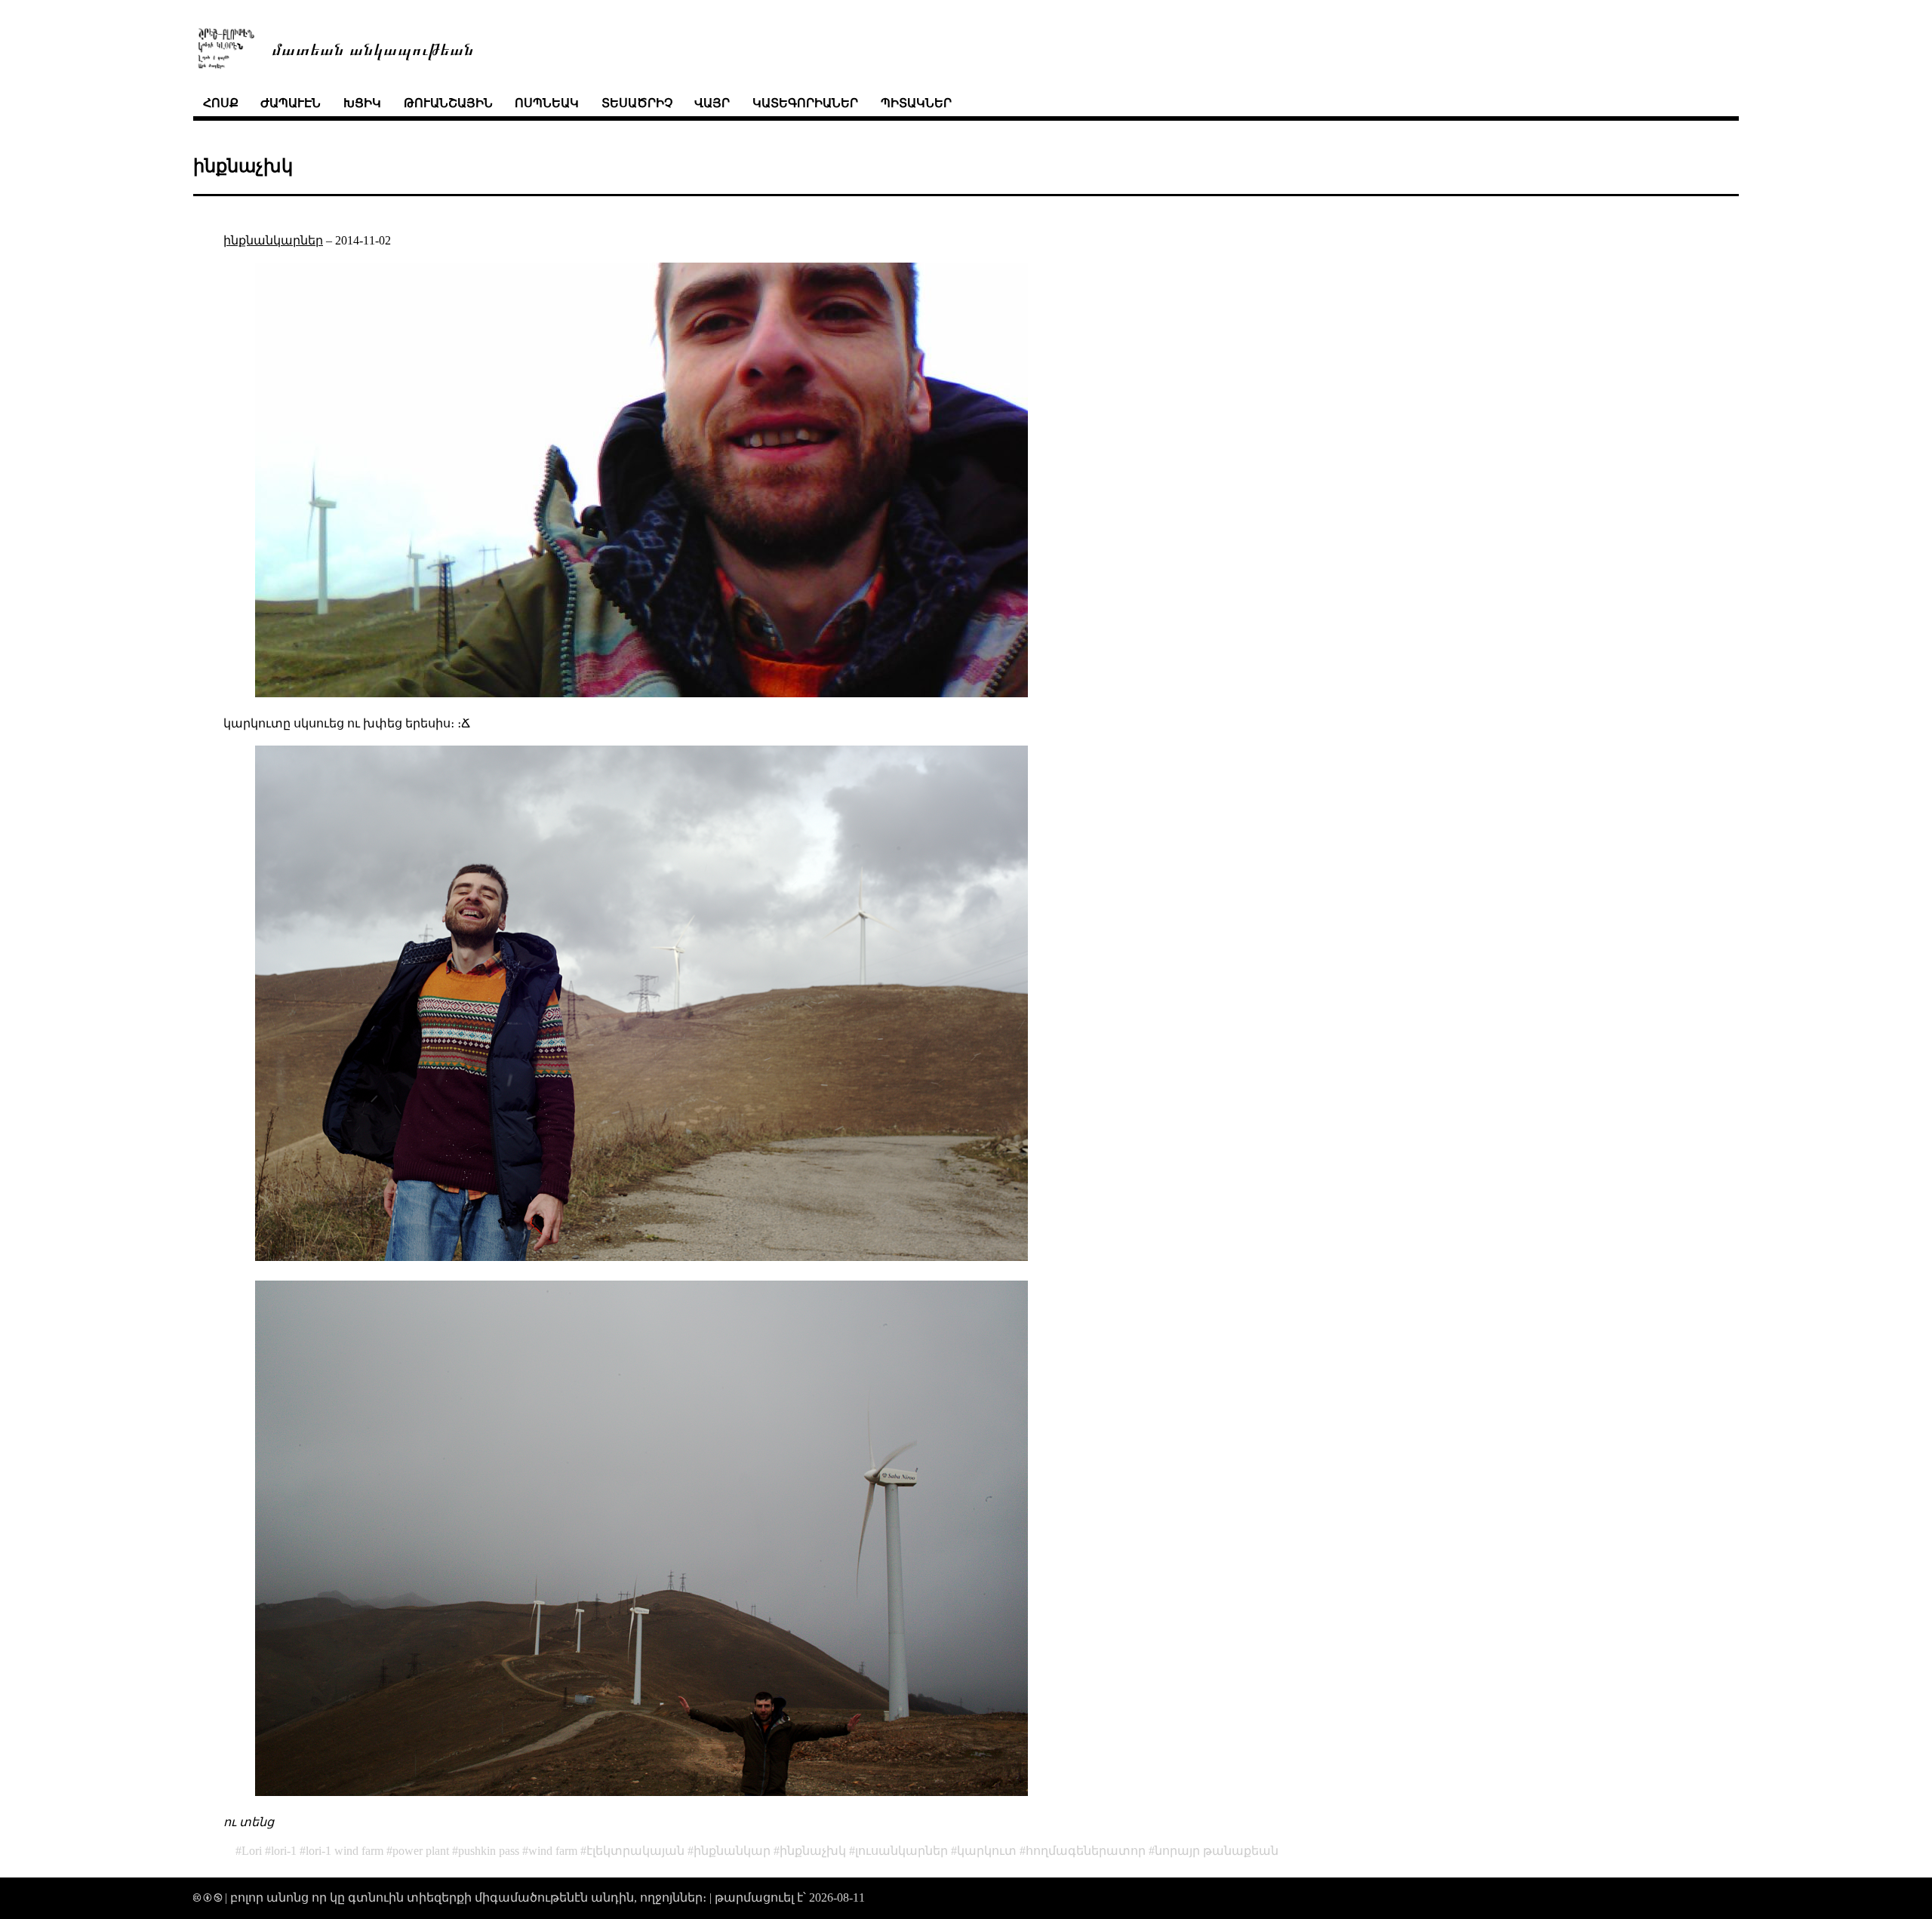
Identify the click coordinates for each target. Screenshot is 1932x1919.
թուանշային (448, 103)
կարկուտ (987, 1851)
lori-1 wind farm (345, 1851)
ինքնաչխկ (813, 1851)
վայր (712, 103)
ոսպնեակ (547, 103)
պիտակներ (916, 103)
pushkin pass (489, 1851)
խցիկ (362, 103)
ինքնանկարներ (273, 240)
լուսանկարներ (901, 1851)
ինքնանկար (732, 1851)
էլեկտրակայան (635, 1851)
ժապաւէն (291, 103)
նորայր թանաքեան (1217, 1851)
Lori (252, 1851)
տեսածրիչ (637, 103)
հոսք (221, 103)
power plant (421, 1851)
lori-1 (284, 1851)
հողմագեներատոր (1086, 1851)
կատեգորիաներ (805, 103)
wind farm (553, 1851)
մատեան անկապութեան (373, 48)
